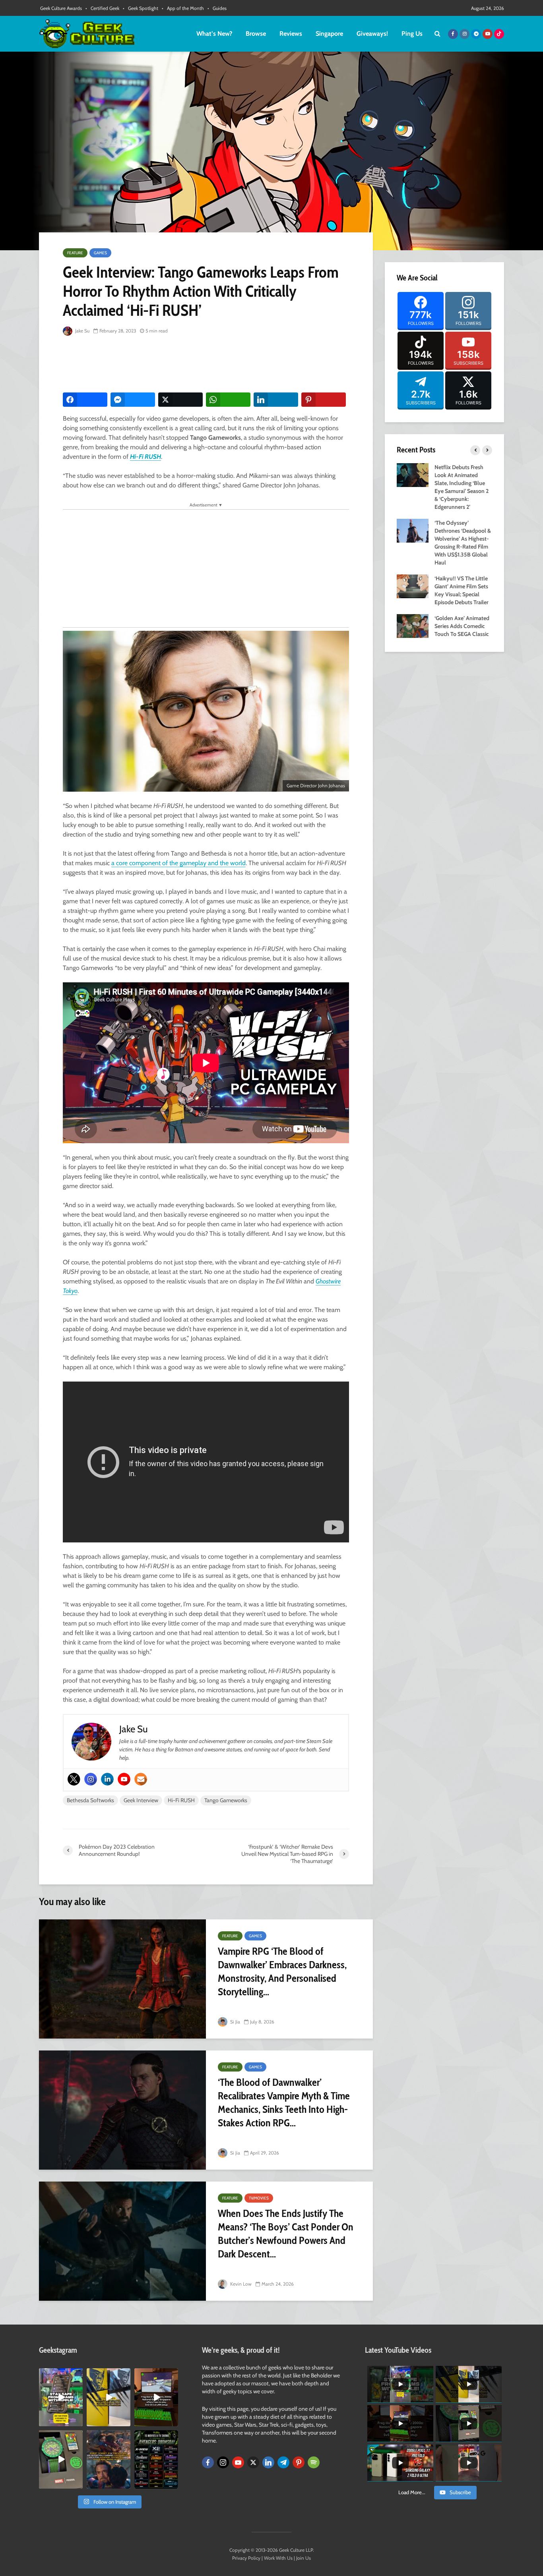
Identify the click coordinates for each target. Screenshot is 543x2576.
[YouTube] (238, 2462)
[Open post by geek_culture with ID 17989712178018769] (109, 2459)
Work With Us (278, 2558)
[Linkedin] (107, 1779)
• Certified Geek (102, 8)
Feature (75, 253)
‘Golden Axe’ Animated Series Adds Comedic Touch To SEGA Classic (462, 626)
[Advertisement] (208, 365)
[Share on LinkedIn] (276, 400)
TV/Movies (259, 2198)
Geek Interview (141, 1800)
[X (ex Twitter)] (253, 2462)
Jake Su (82, 331)
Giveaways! (372, 34)
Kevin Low (240, 2284)
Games (100, 253)
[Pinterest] (299, 2462)
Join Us (303, 2558)
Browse (256, 34)
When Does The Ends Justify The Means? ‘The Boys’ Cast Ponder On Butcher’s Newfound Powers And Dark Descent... (286, 2234)
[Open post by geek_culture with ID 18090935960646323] (156, 2397)
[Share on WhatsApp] (228, 400)
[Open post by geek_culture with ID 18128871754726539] (109, 2397)
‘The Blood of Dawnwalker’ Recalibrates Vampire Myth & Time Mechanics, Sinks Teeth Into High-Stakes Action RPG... (284, 2103)
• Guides (217, 8)
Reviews (291, 34)
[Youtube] (124, 1779)
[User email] (141, 1779)
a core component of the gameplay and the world (178, 863)
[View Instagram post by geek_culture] (78, 2422)
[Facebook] (208, 2462)
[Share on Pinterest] (324, 400)
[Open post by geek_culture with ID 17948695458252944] (156, 2459)
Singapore (329, 34)
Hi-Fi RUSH (145, 457)
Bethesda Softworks (90, 1800)
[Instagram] (91, 1779)
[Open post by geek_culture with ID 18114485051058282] (61, 2459)
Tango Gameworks (226, 1800)
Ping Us (412, 34)
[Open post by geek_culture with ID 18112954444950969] (61, 2397)
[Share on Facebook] (85, 400)
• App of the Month (183, 8)
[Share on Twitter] (180, 400)
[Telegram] (283, 2462)
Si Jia (235, 2022)
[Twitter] (74, 1779)
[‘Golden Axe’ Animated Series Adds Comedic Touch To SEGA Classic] (413, 625)
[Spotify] (314, 2462)
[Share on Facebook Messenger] (133, 400)
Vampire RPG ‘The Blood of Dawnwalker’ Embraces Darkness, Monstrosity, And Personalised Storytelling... (282, 1971)
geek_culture (60, 2374)
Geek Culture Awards (61, 8)
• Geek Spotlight (141, 8)
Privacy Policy (246, 2558)
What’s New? (214, 34)
